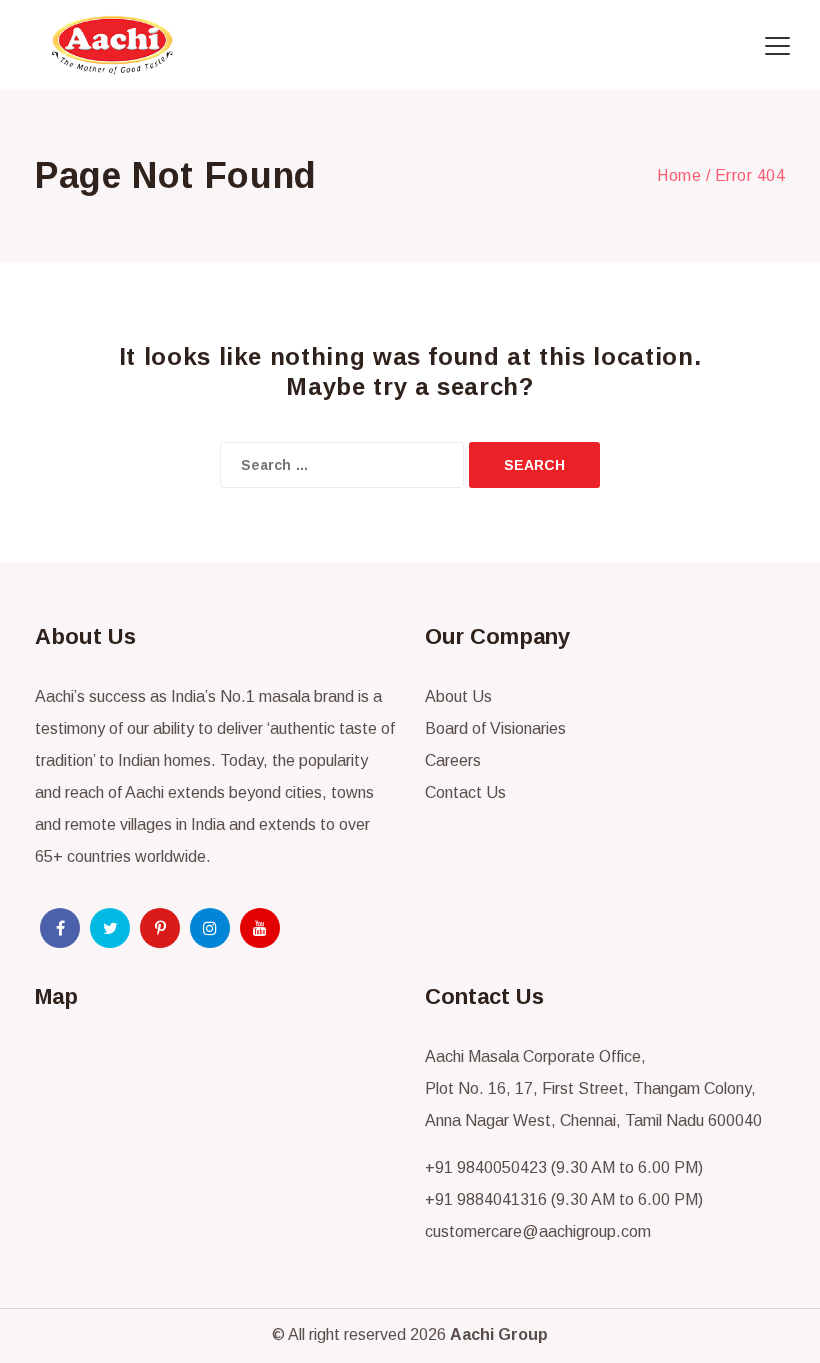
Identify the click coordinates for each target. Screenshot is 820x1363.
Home (679, 175)
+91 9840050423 (486, 1167)
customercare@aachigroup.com (538, 1231)
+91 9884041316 (486, 1199)
